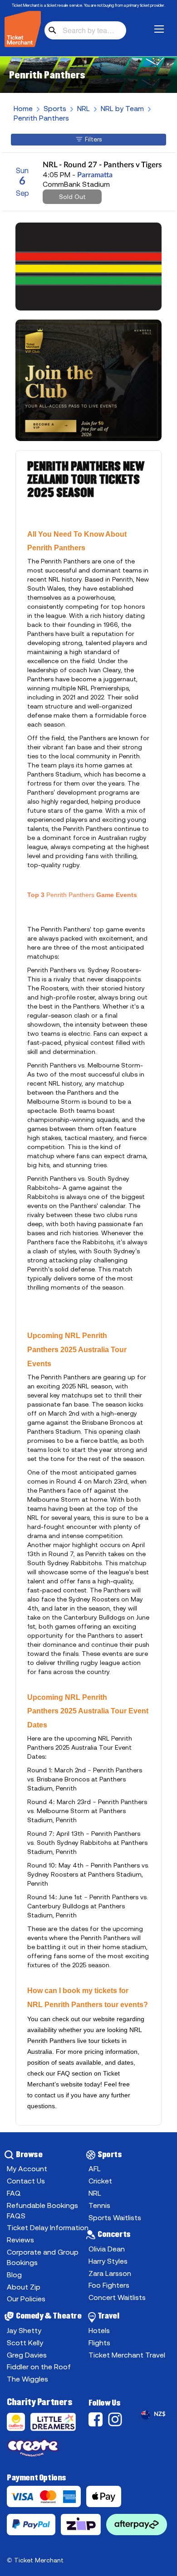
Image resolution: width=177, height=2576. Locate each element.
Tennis (99, 2205)
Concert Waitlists (117, 2297)
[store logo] (23, 29)
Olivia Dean (107, 2249)
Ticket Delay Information (48, 2227)
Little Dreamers (55, 2424)
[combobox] (85, 30)
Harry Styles (108, 2261)
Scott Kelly (25, 2343)
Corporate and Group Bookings (43, 2257)
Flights (99, 2343)
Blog (14, 2275)
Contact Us (26, 2181)
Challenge (18, 2424)
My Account (27, 2168)
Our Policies (26, 2299)
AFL (95, 2168)
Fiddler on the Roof (39, 2367)
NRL (84, 108)
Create (48, 2450)
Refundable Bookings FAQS (42, 2210)
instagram (117, 2419)
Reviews (20, 2240)
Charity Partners (40, 2402)
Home (23, 108)
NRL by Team (122, 108)
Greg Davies (27, 2355)
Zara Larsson (110, 2273)
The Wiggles (27, 2379)
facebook (97, 2419)
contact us (49, 2095)
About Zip (24, 2287)
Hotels (99, 2330)
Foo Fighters (109, 2285)
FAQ (64, 2073)
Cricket (100, 2181)
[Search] (52, 30)
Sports (55, 108)
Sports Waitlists (115, 2217)
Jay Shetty (24, 2330)
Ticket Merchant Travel (127, 2355)
